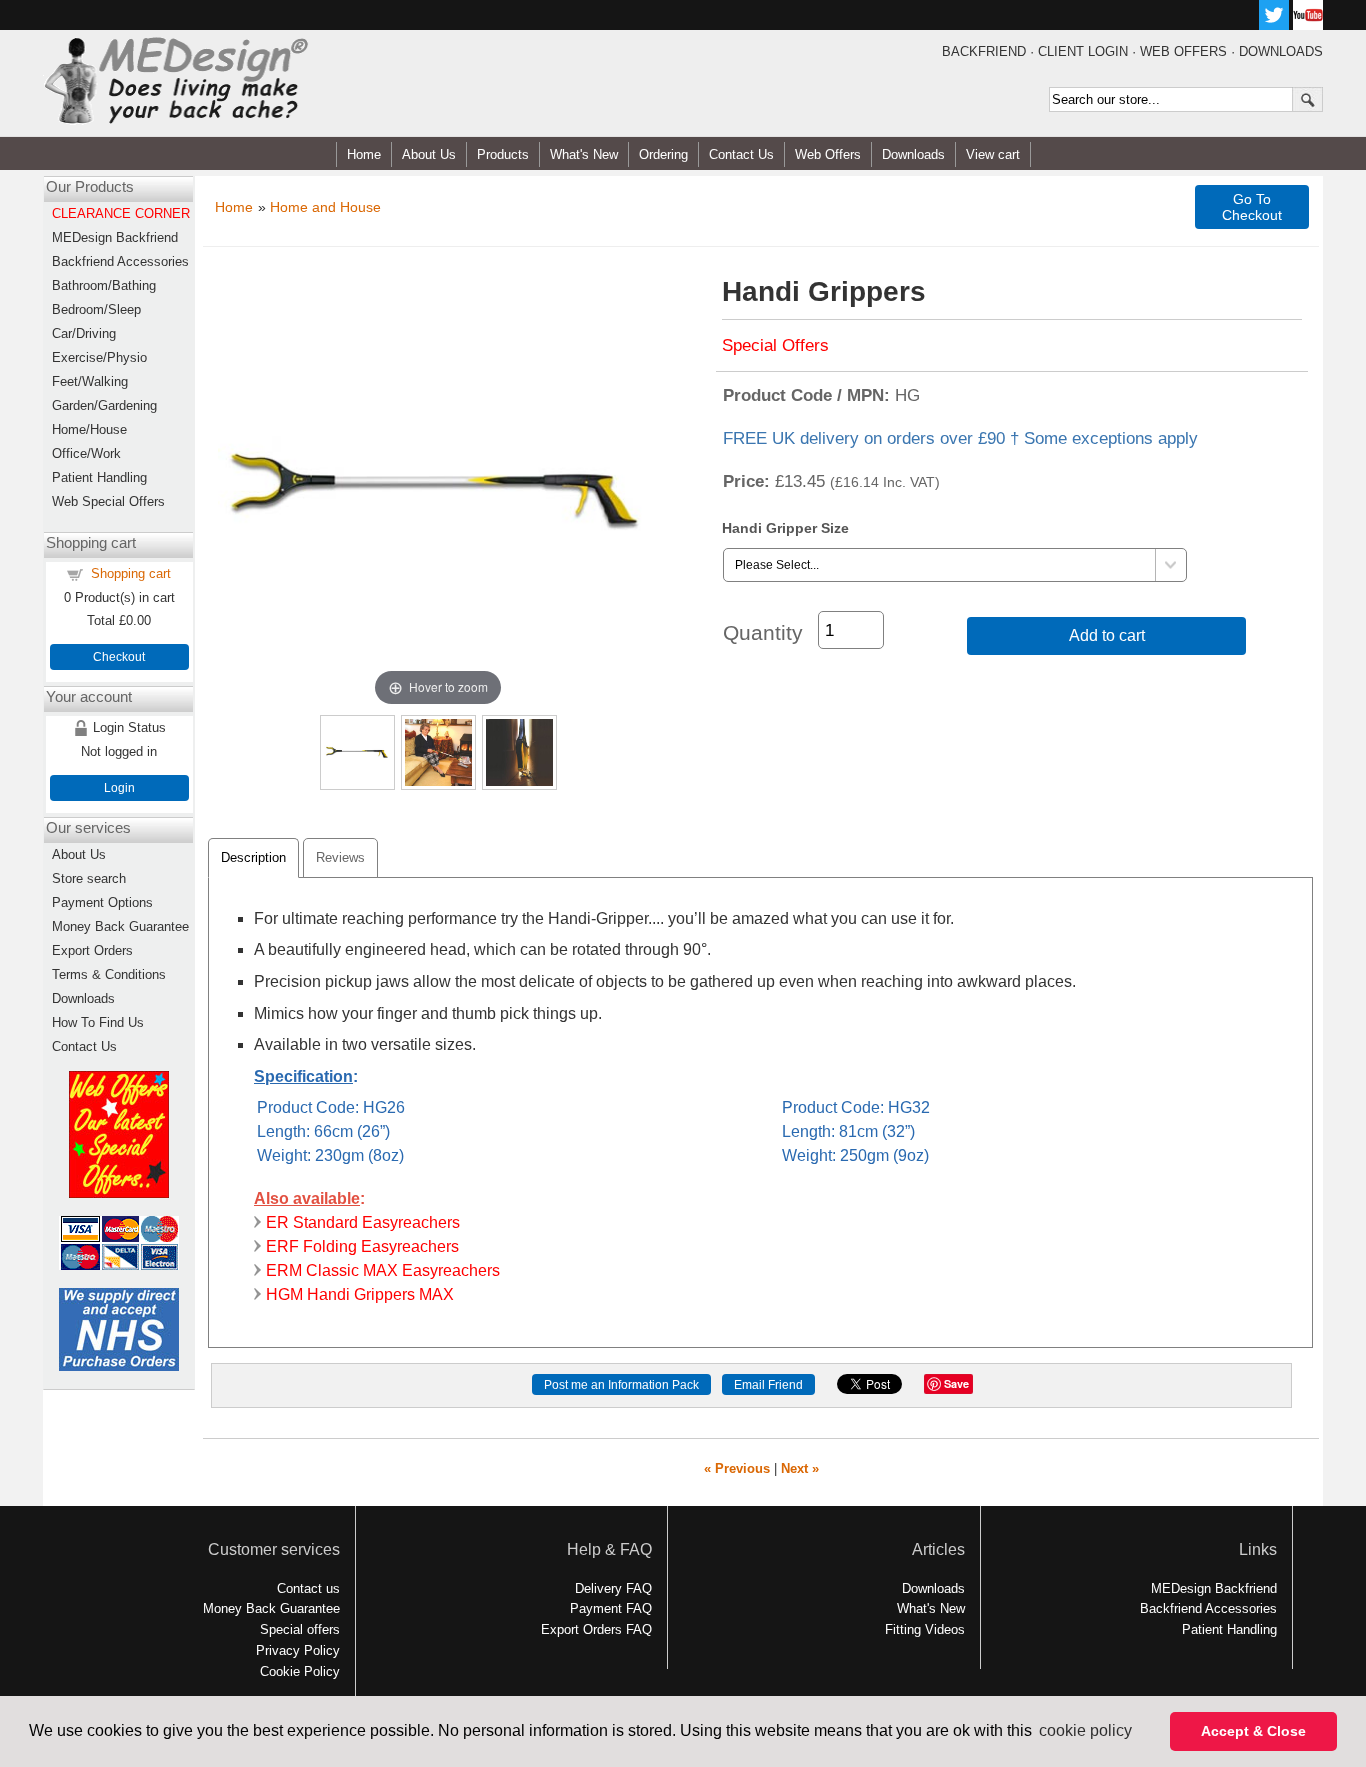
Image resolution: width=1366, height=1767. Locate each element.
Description (253, 857)
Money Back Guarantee (120, 926)
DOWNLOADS (1281, 51)
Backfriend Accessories (120, 261)
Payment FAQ (611, 1608)
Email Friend (768, 1385)
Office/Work (86, 453)
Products (503, 154)
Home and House (325, 207)
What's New (584, 154)
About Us (429, 154)
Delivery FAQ (613, 1588)
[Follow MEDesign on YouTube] (1308, 24)
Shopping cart (131, 573)
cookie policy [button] (1085, 1730)
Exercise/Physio (99, 357)
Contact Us (741, 154)
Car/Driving (84, 333)
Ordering (663, 154)
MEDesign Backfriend (115, 237)
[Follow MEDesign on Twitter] (1274, 24)
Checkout (119, 657)
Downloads (913, 154)
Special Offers (775, 345)
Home (364, 154)
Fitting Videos (925, 1629)
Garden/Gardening (104, 405)
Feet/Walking (90, 381)
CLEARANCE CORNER (121, 213)
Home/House (89, 429)
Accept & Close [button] (1253, 1731)
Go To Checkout (1252, 207)
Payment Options (102, 902)
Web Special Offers (108, 501)
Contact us (308, 1588)
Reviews (340, 857)
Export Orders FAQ (596, 1629)
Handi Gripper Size (785, 528)
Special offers (300, 1629)
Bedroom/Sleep (96, 309)
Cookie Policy (300, 1671)
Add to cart (1107, 635)
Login (119, 788)
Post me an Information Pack (621, 1385)
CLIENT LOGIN (1083, 51)
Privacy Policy (298, 1650)
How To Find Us (98, 1022)
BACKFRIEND (984, 51)
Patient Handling (99, 477)
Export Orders (92, 950)
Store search (89, 878)
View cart (993, 154)
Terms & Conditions (109, 974)
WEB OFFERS (1183, 51)
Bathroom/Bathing (104, 285)
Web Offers (828, 154)
